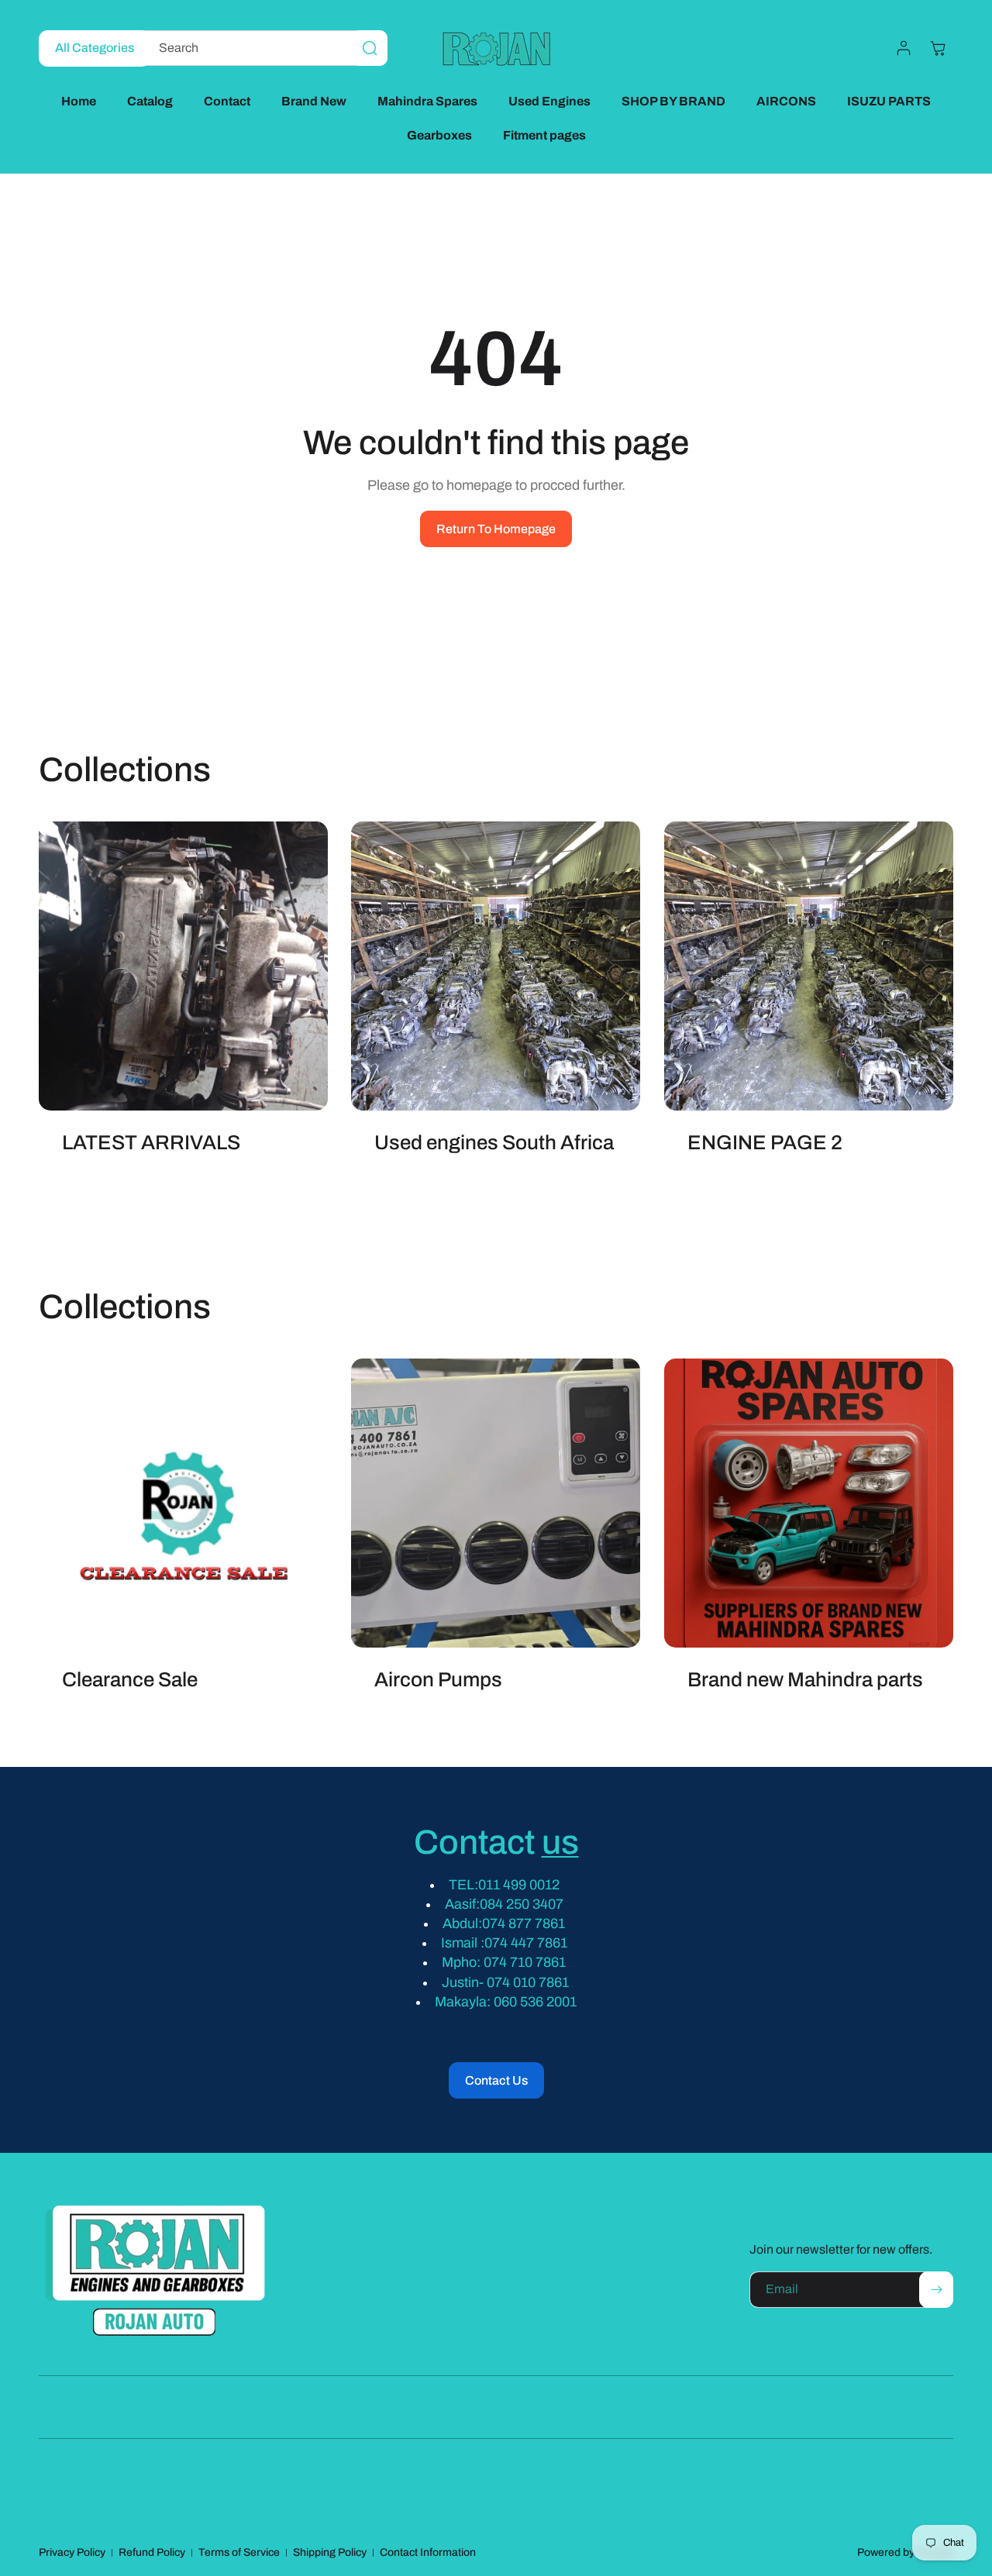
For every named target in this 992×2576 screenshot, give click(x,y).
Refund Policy (152, 2552)
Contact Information (428, 2552)
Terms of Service (239, 2552)
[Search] (370, 48)
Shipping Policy (330, 2552)
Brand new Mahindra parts (805, 1680)
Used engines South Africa (494, 1143)
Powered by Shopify (905, 2552)
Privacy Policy (72, 2552)
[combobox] (261, 48)
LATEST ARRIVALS (151, 1143)
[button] (938, 48)
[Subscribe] (936, 2290)
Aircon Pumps (438, 1680)
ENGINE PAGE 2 (765, 1143)
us (560, 1842)
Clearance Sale (130, 1680)
